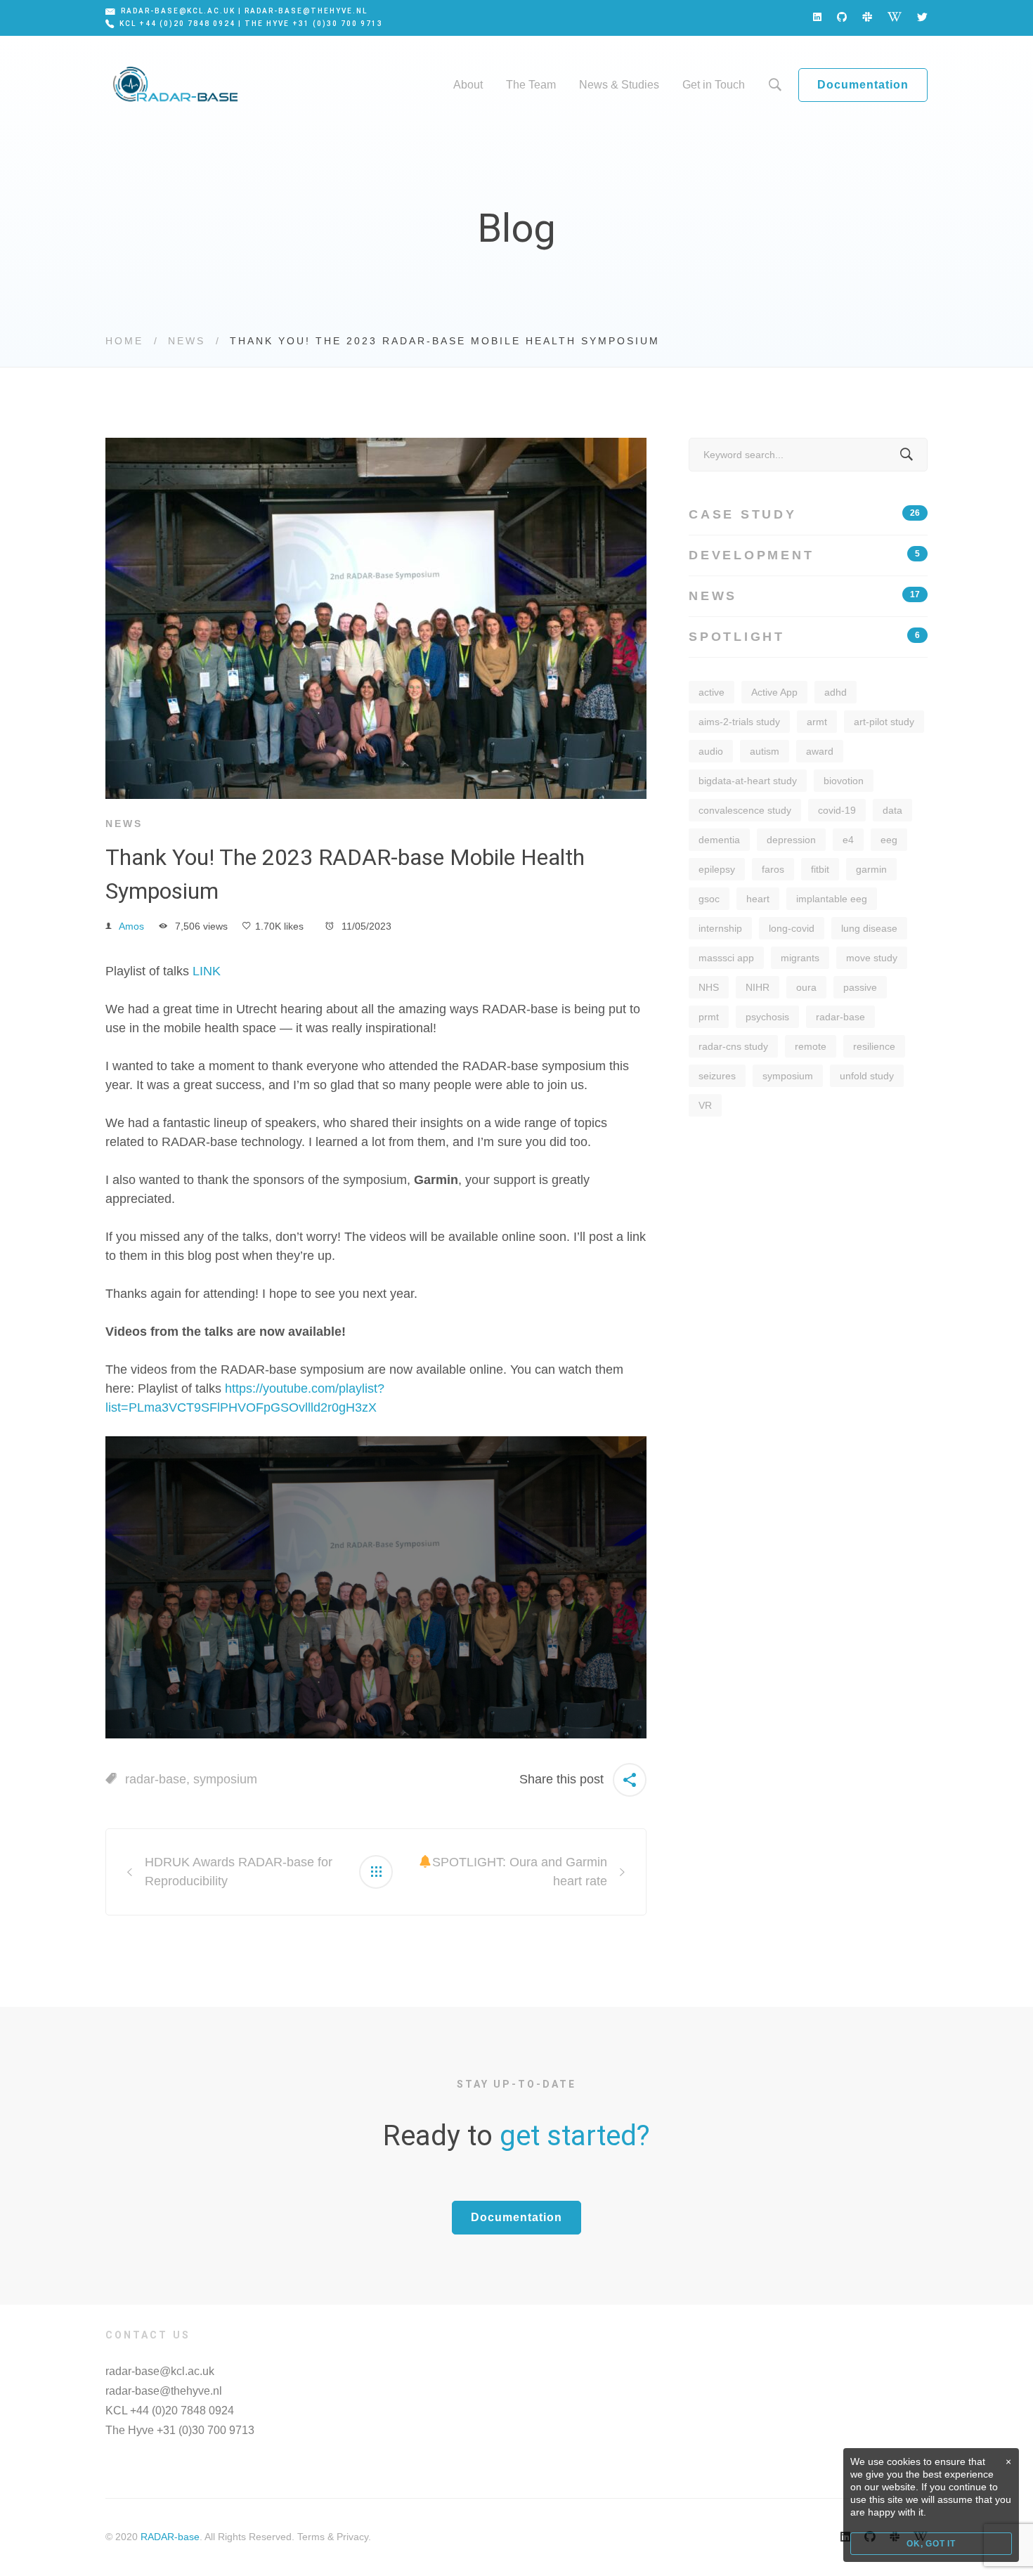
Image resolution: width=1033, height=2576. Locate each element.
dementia (719, 840)
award (820, 751)
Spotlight (804, 637)
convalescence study (745, 810)
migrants (800, 958)
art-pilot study (884, 722)
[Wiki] (895, 17)
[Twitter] (922, 17)
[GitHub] (842, 17)
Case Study (804, 514)
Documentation (863, 85)
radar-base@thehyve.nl (164, 2391)
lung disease (869, 928)
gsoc (709, 899)
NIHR (758, 987)
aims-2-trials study (739, 722)
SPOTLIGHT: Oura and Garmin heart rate (520, 1872)
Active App (774, 692)
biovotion (844, 781)
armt (817, 722)
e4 (848, 840)
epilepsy (717, 869)
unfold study (867, 1076)
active (712, 692)
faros (773, 869)
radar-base (156, 1779)
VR (705, 1105)
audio (711, 751)
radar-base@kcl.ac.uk (160, 2371)
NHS (709, 987)
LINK (207, 971)
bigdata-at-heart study (748, 781)
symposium (225, 1779)
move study (872, 958)
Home (124, 341)
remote (811, 1046)
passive (860, 987)
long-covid (792, 928)
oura (806, 987)
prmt (709, 1017)
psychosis (767, 1017)
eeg (889, 840)
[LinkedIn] (817, 17)
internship (720, 928)
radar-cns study (733, 1046)
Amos (131, 926)
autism (765, 751)
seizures (717, 1076)
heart (758, 899)
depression (791, 840)
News (187, 341)
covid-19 (837, 810)
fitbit (820, 869)
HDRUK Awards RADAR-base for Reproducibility (239, 1872)
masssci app (726, 958)
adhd (836, 692)
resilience (874, 1046)
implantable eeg (832, 899)
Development (804, 555)
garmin (871, 869)
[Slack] (867, 17)
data (892, 810)
